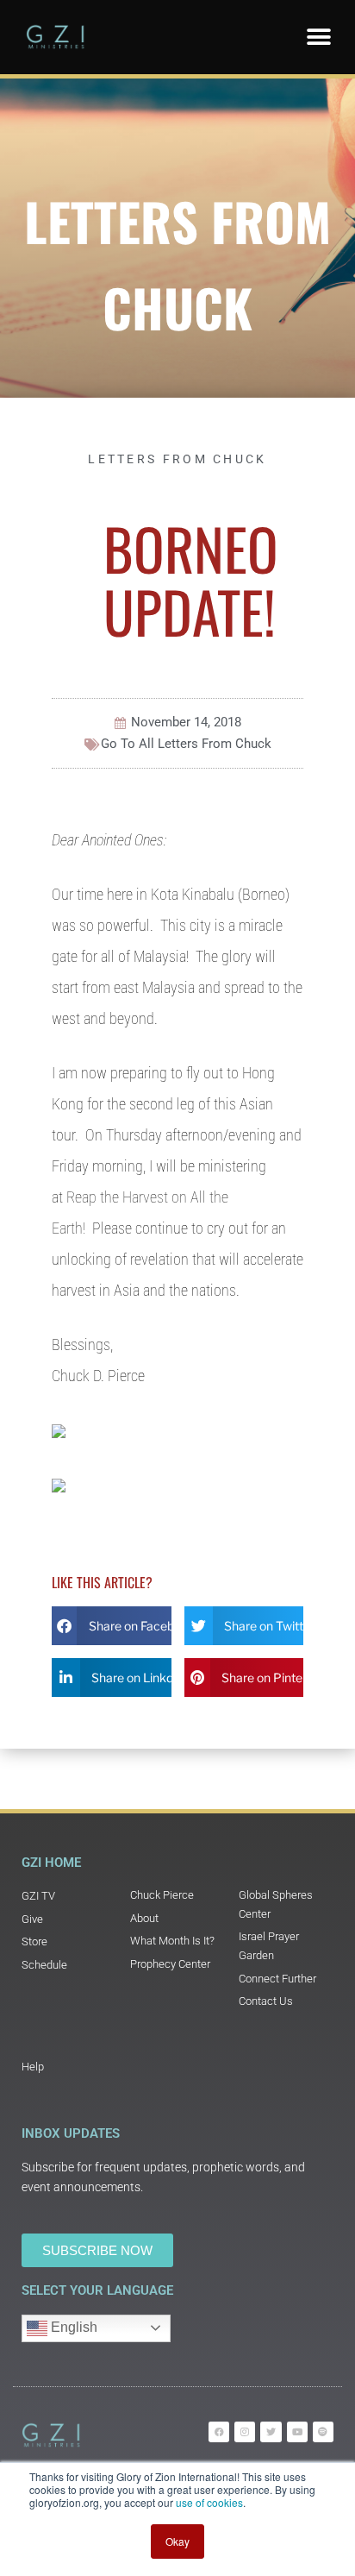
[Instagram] (245, 2432)
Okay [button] (177, 2541)
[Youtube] (297, 2432)
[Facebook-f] (219, 2432)
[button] (318, 37)
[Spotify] (323, 2432)
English (72, 2327)
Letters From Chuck (177, 459)
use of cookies (209, 2502)
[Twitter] (271, 2432)
